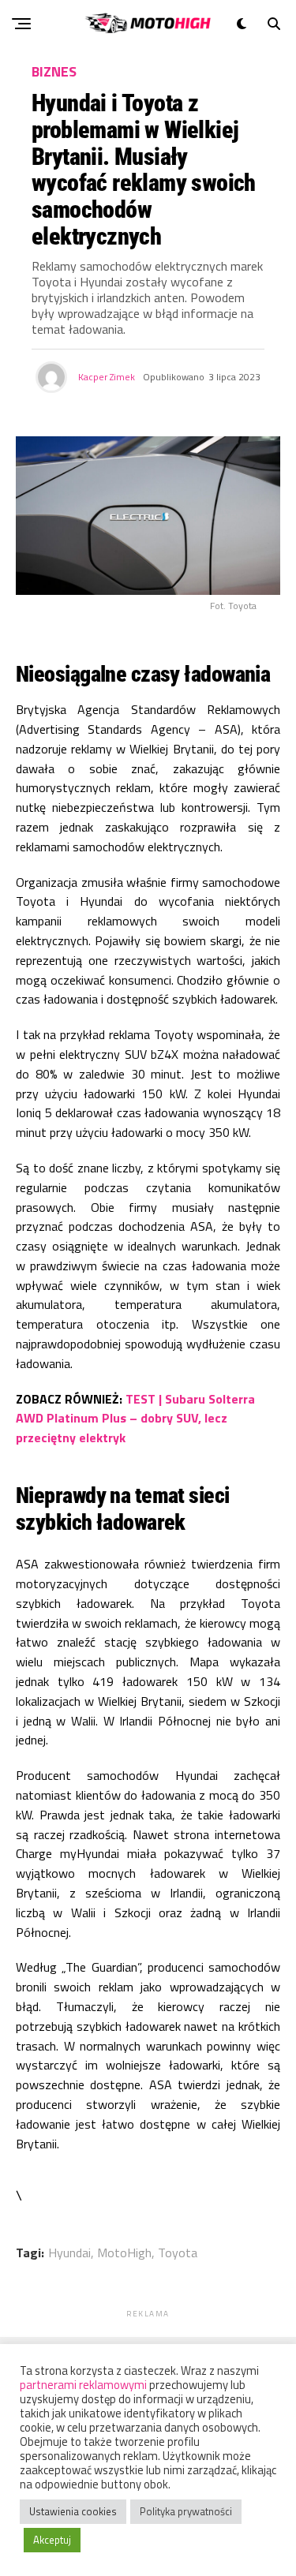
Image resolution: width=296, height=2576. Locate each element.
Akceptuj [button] (52, 2540)
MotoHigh (124, 2253)
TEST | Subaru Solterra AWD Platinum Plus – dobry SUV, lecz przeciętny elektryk (135, 1419)
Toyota (178, 2253)
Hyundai (69, 2253)
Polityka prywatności (186, 2511)
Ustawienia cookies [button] (73, 2511)
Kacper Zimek (107, 377)
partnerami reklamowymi (83, 2385)
